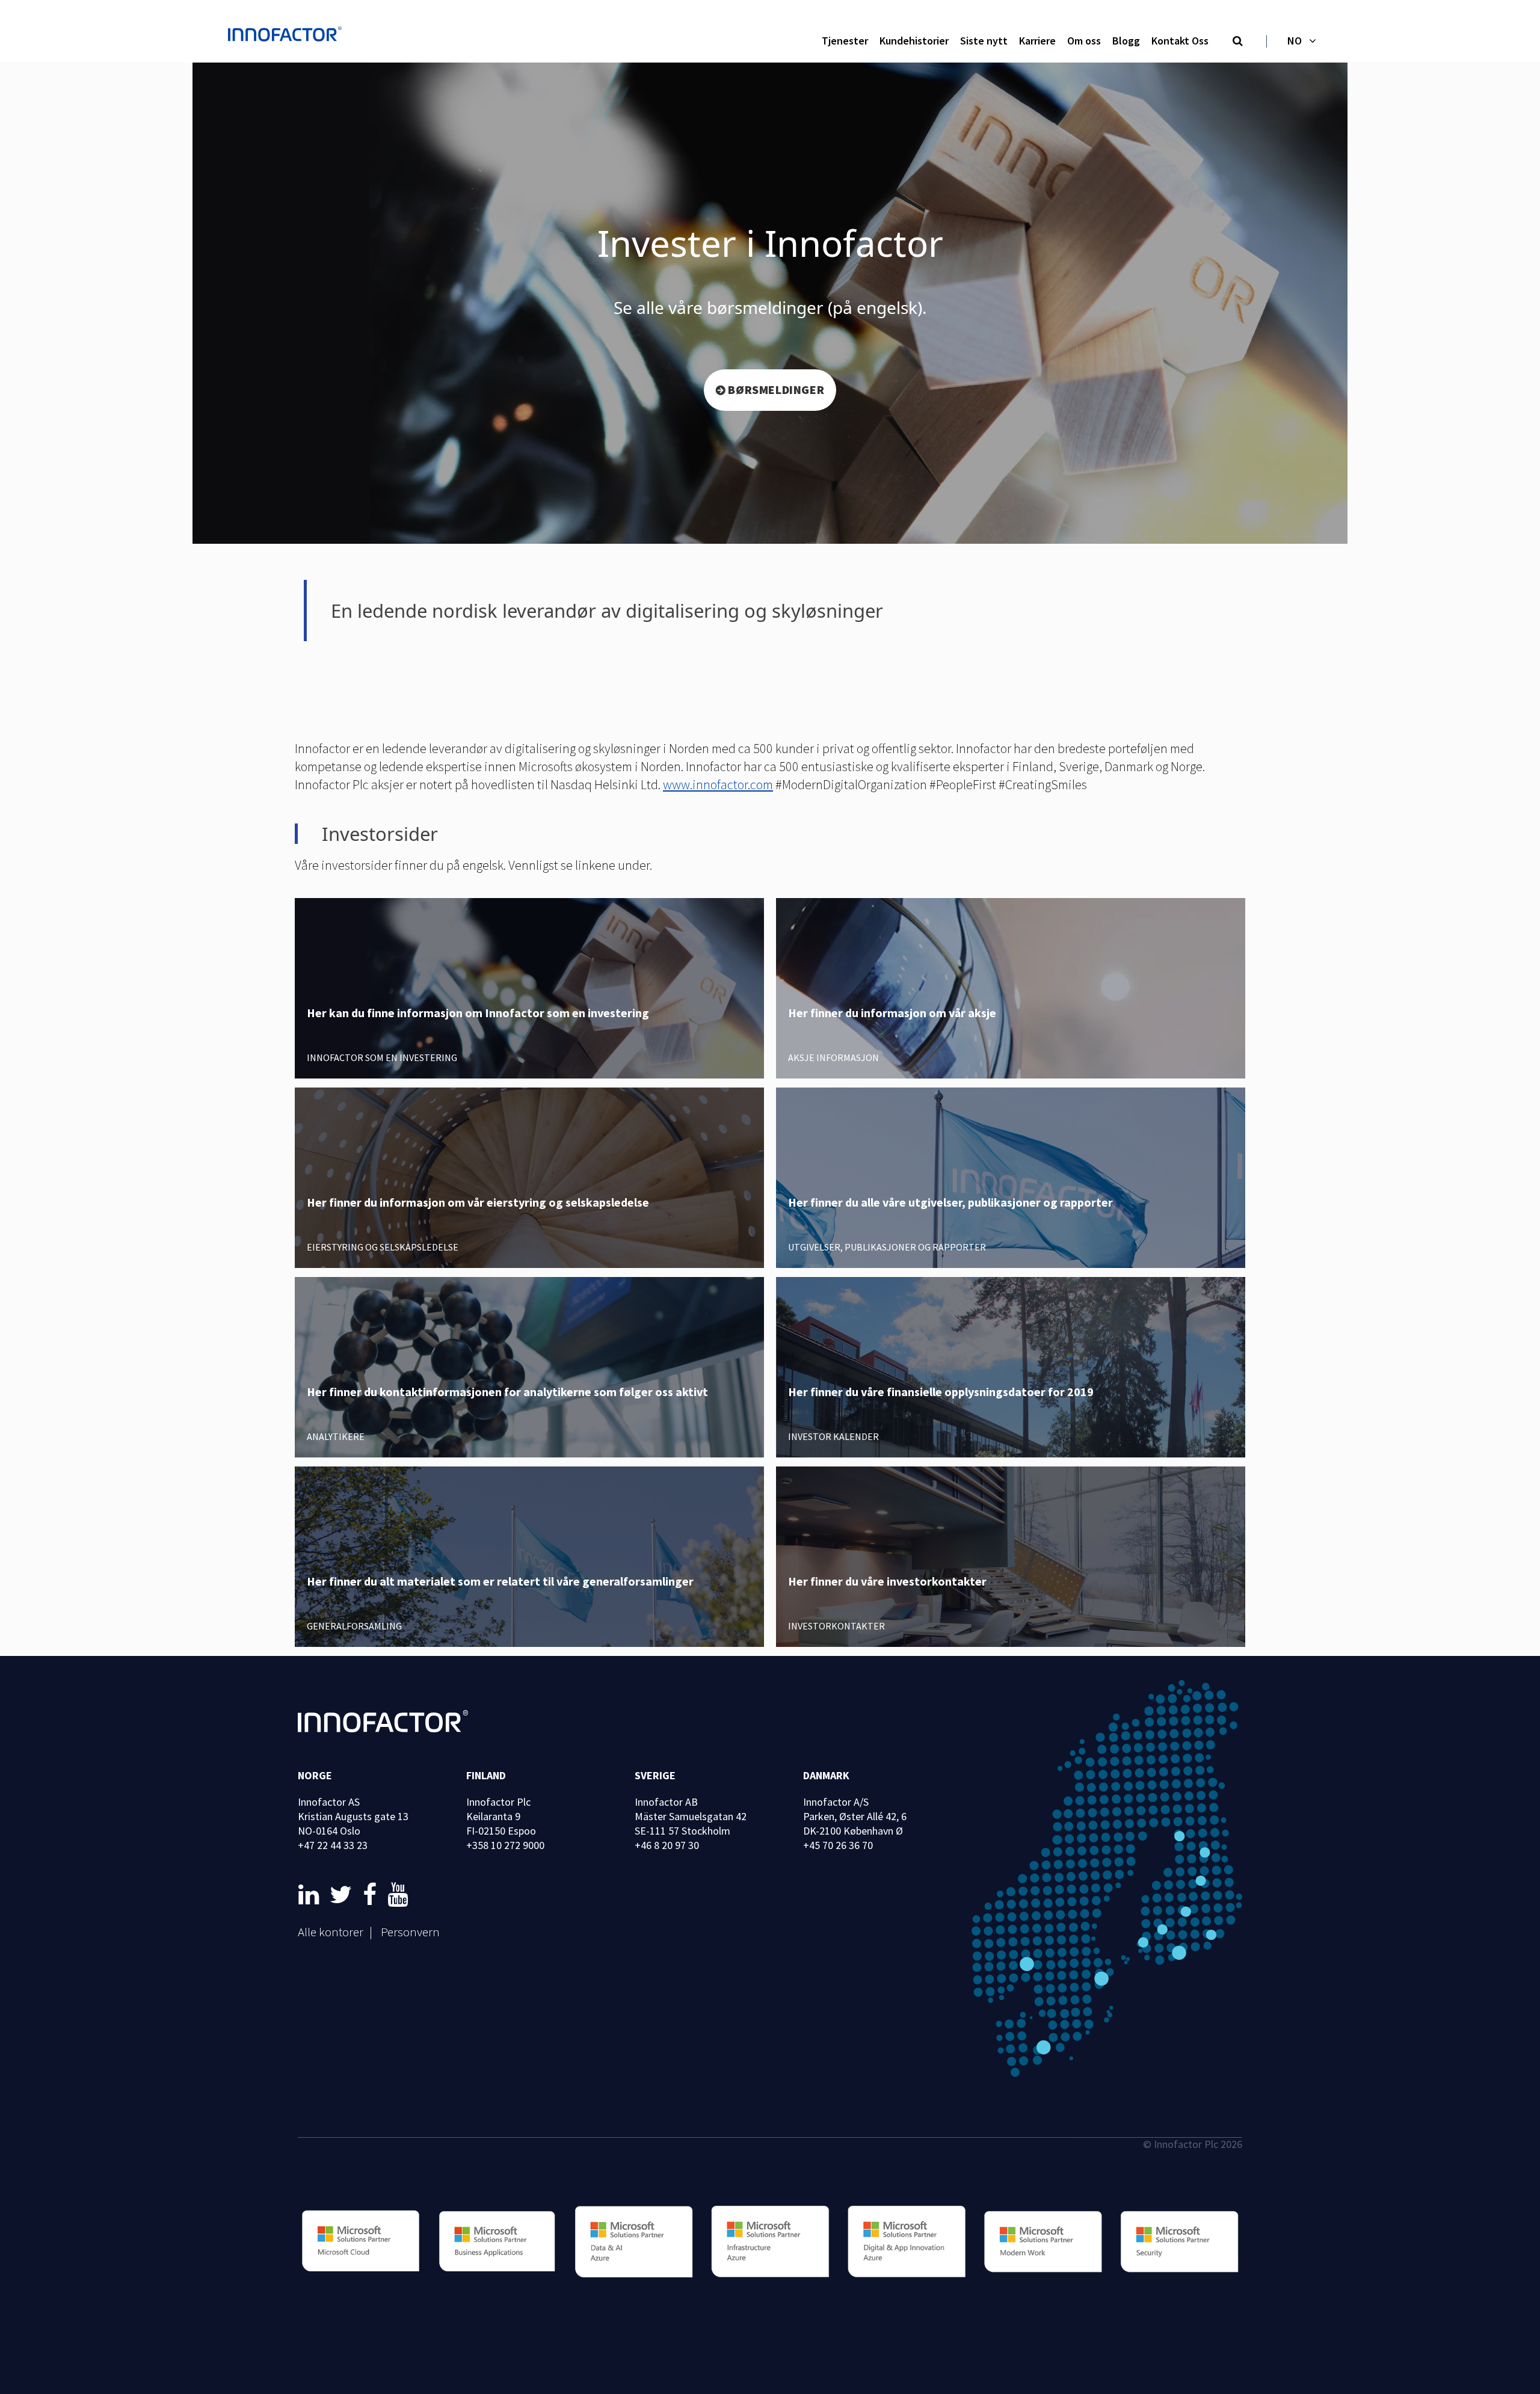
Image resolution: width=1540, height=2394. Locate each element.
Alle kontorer (331, 1932)
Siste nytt (984, 41)
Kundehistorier (914, 41)
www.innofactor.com (718, 784)
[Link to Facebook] (372, 1895)
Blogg (1126, 41)
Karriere (1037, 41)
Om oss (1084, 41)
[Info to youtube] (398, 1895)
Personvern (410, 1932)
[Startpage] (288, 35)
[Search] (1238, 42)
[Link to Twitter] (343, 1895)
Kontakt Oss (1180, 41)
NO (1295, 41)
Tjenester (845, 41)
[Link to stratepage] (311, 1895)
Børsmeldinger (776, 389)
